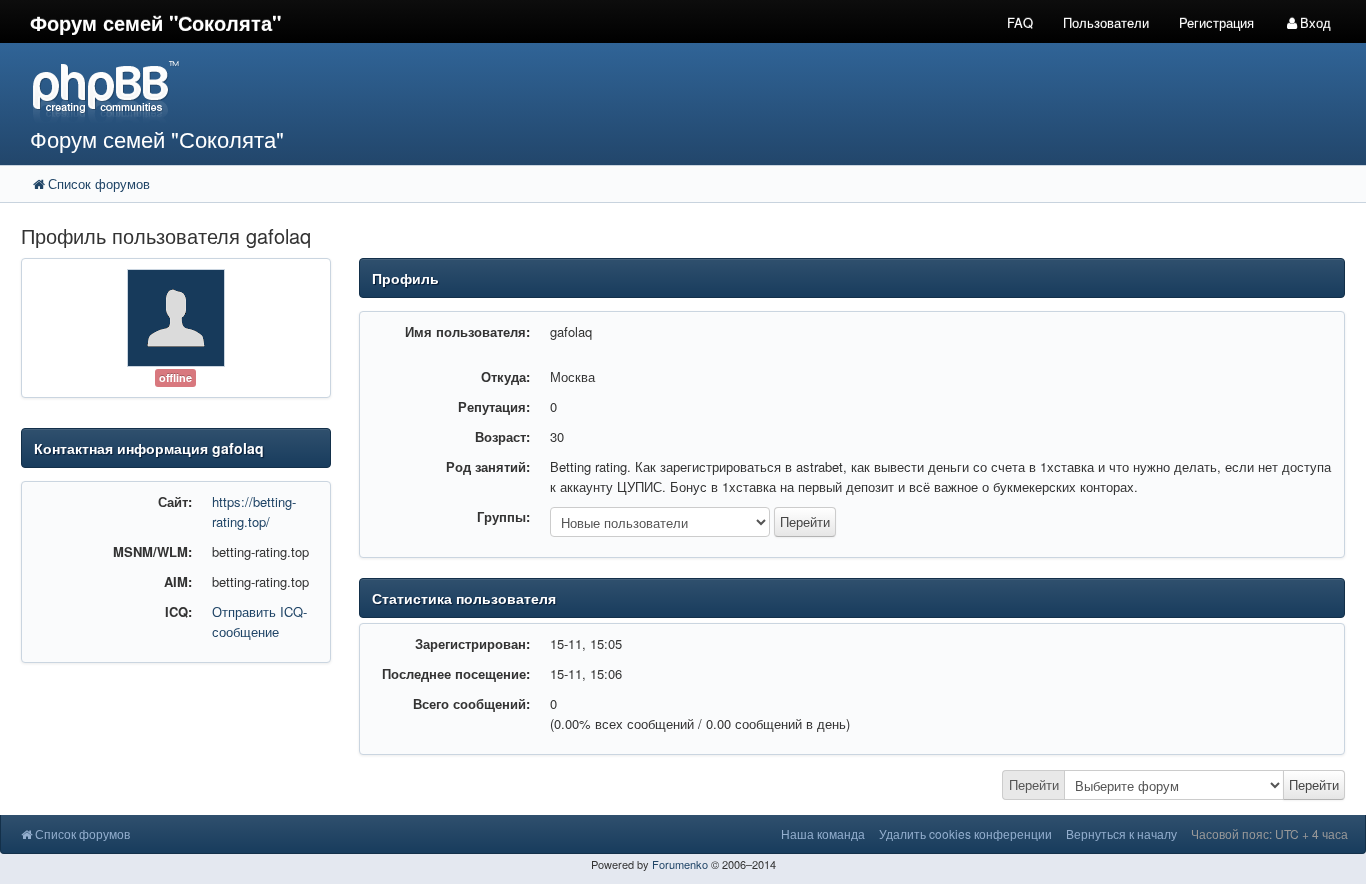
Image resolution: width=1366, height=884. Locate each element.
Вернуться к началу (1121, 833)
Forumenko (680, 864)
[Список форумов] (511, 90)
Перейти (1034, 784)
